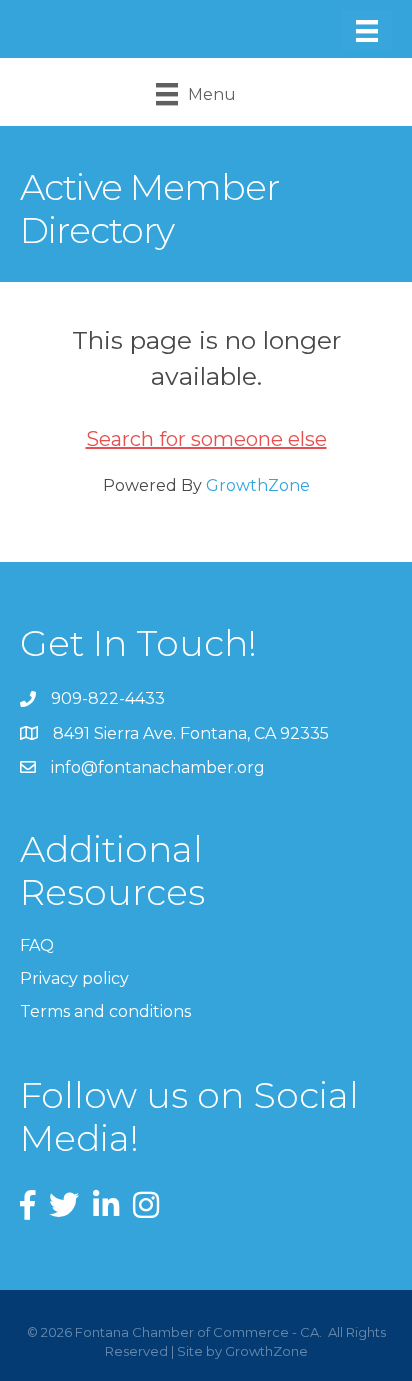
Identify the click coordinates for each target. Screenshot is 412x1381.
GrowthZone (258, 485)
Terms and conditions (105, 1011)
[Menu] (367, 31)
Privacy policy (74, 978)
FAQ (37, 945)
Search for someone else (206, 439)
